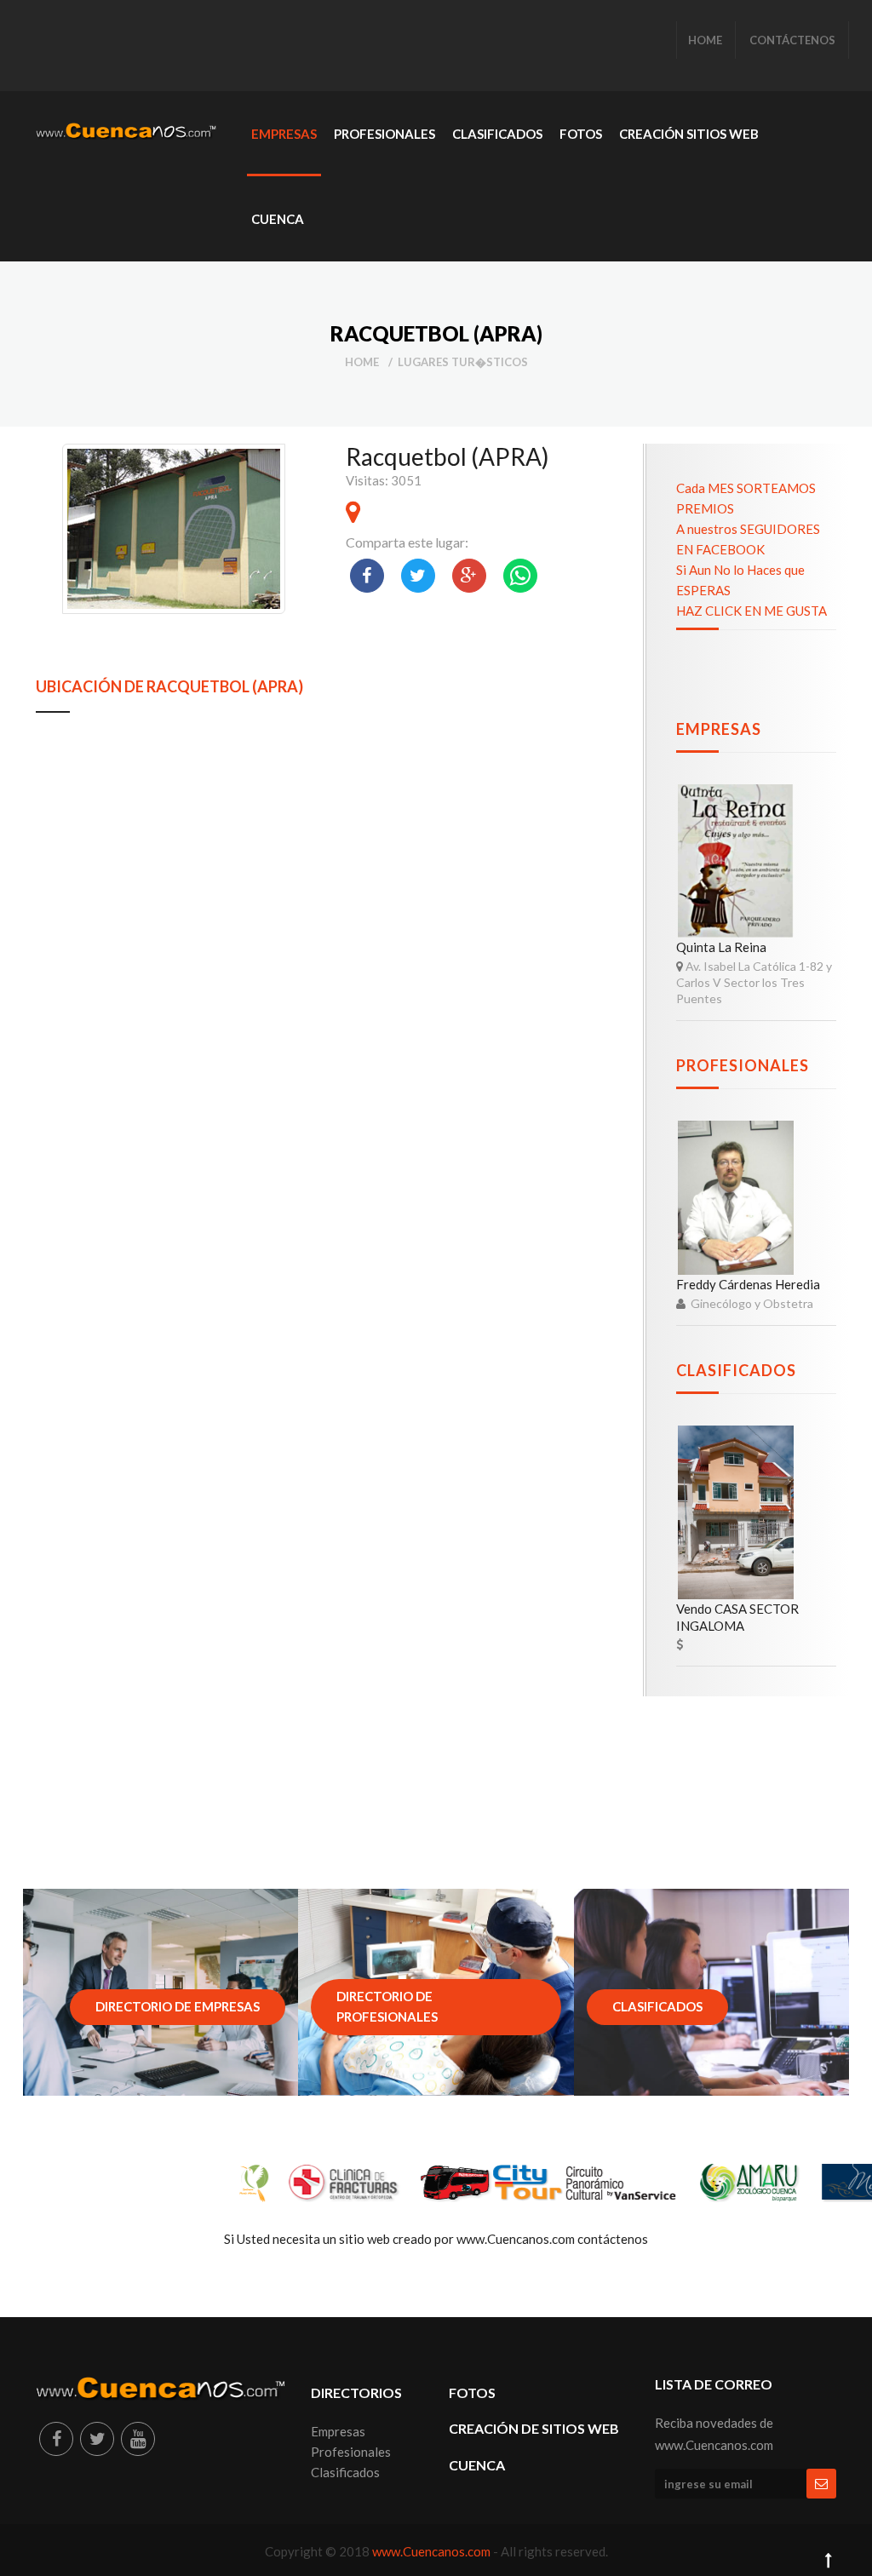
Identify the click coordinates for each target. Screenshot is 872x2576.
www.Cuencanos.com (433, 2551)
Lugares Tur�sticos (463, 362)
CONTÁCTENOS (792, 40)
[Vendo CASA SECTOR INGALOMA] (736, 1513)
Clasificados (736, 1370)
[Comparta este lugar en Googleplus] (469, 576)
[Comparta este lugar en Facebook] (367, 576)
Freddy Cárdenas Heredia (748, 1284)
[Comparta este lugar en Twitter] (418, 576)
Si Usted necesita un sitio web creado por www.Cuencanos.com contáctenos (436, 2239)
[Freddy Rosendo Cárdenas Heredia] (736, 1198)
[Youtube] (138, 2439)
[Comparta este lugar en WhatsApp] (520, 576)
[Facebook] (56, 2439)
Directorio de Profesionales (387, 2006)
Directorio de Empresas (178, 2006)
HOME (705, 40)
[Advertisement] (346, 47)
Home (362, 362)
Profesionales (743, 1065)
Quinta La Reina (721, 947)
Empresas (719, 729)
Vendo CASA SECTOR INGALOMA (737, 1617)
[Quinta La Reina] (736, 861)
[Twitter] (97, 2439)
